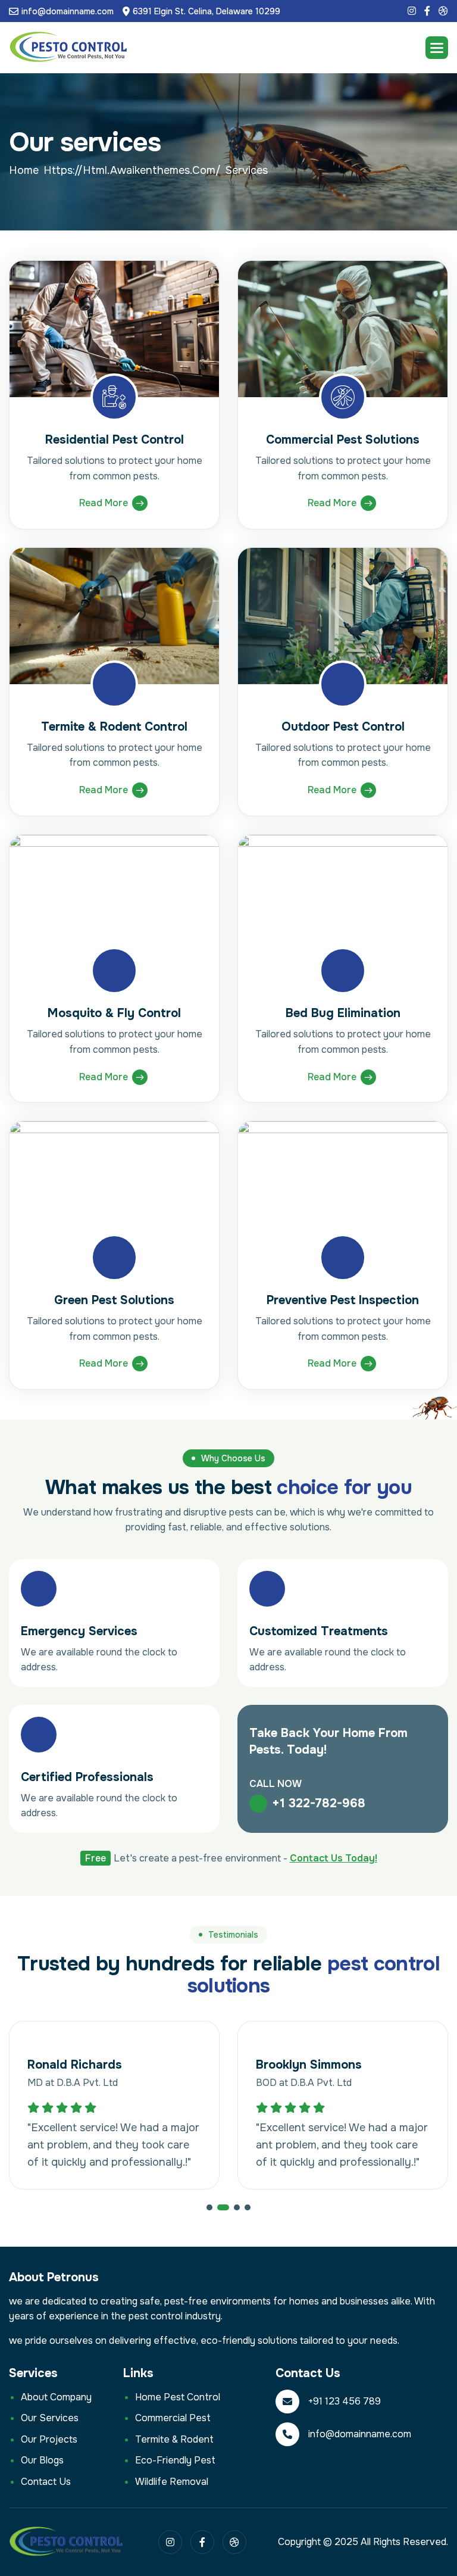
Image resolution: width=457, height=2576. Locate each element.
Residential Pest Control (115, 440)
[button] (437, 48)
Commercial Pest (173, 2418)
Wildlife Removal (172, 2482)
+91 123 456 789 (345, 2401)
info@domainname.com (68, 11)
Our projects (49, 2439)
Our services (50, 2418)
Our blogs (42, 2460)
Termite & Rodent (174, 2439)
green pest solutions (114, 1300)
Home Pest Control (178, 2397)
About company (56, 2397)
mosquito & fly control (114, 1013)
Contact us (46, 2482)
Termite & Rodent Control (114, 727)
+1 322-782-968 (319, 1803)
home (24, 170)
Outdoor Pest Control (343, 727)
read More (104, 503)
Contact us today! (334, 1858)
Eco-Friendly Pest (175, 2460)
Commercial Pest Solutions (343, 440)
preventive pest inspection (343, 1300)
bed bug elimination (343, 1013)
